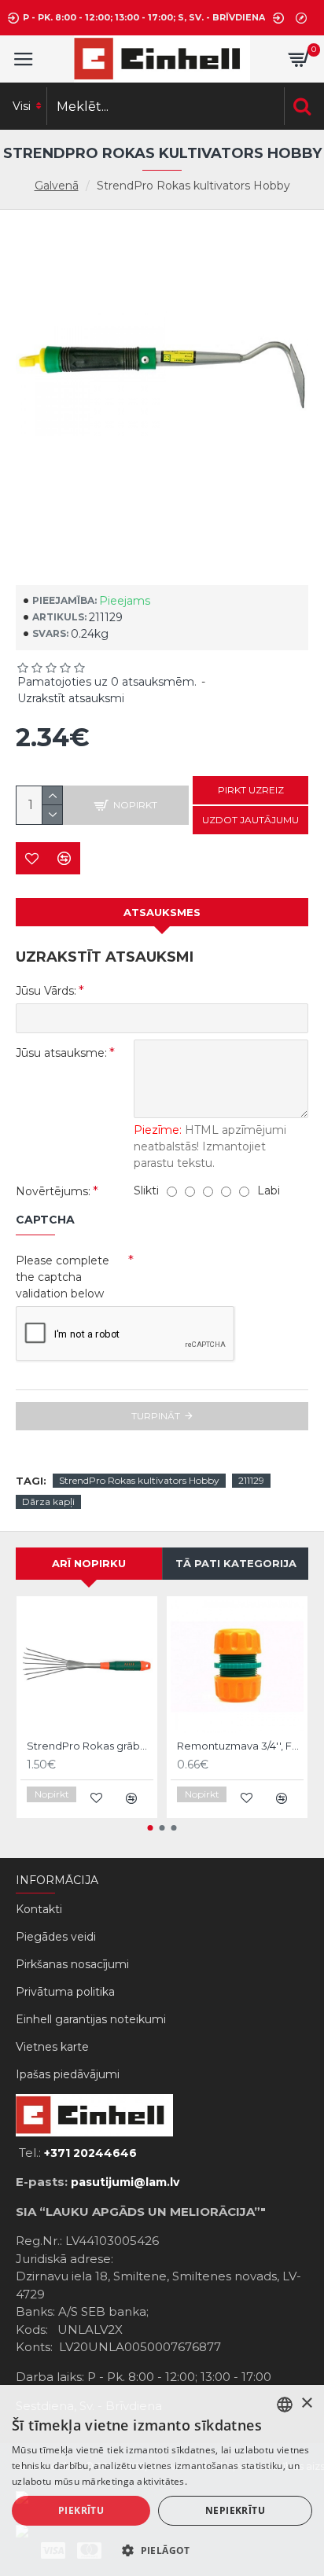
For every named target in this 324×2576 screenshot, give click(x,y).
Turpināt (156, 1416)
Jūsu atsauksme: (61, 1053)
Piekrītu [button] (81, 2510)
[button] (151, 1828)
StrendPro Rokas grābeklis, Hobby (90, 1746)
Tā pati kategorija (236, 1563)
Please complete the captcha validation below (63, 1277)
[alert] (162, 2480)
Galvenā (57, 186)
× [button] (306, 2403)
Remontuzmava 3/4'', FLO (240, 1746)
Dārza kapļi (48, 1501)
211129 (251, 1480)
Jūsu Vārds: (46, 991)
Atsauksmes (162, 912)
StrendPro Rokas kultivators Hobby (139, 1480)
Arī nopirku (89, 1563)
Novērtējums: (53, 1191)
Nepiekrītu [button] (235, 2510)
